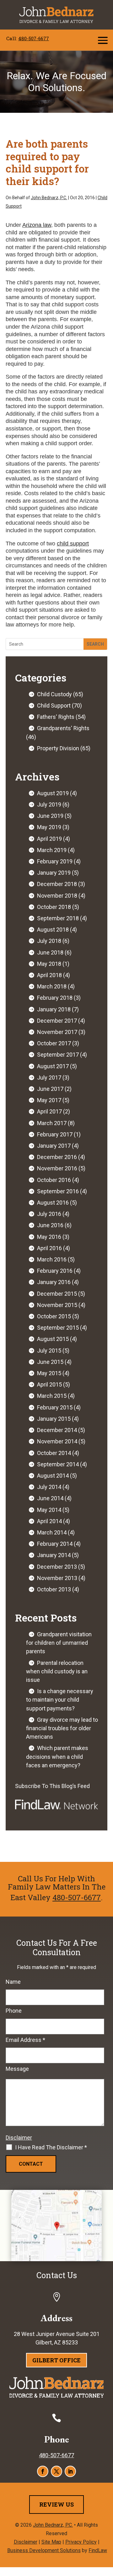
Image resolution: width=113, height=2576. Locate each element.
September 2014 (58, 1464)
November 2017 (57, 1032)
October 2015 (54, 1316)
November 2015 (57, 1305)
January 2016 (54, 1282)
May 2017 (49, 1100)
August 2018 (53, 930)
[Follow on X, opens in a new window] (56, 2471)
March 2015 (52, 1396)
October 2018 (54, 907)
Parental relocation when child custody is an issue (57, 1671)
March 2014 (52, 1532)
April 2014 (49, 1521)
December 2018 (57, 884)
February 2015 (55, 1407)
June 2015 (50, 1362)
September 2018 (58, 918)
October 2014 (54, 1453)
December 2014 (57, 1430)
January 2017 (54, 1146)
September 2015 (58, 1328)
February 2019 (55, 861)
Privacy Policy (81, 2542)
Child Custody (54, 694)
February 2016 (55, 1271)
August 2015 (53, 1339)
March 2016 (52, 1259)
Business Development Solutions (44, 2550)
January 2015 (54, 1419)
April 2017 (49, 1111)
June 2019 (50, 816)
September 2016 (58, 1191)
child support (73, 544)
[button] (103, 40)
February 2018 (55, 998)
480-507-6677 (34, 38)
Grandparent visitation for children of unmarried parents (59, 1643)
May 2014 (49, 1510)
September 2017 (58, 1055)
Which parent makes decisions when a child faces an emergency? (57, 1756)
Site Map (51, 2542)
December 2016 (57, 1157)
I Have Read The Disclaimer (51, 2147)
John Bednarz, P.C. (49, 198)
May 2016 (49, 1237)
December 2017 (57, 1021)
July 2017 (49, 1077)
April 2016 (49, 1248)
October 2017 (54, 1043)
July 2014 (49, 1487)
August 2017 (53, 1066)
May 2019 (49, 827)
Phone (14, 2011)
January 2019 (54, 873)
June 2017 (50, 1089)
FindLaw (98, 2550)
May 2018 (49, 964)
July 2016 (49, 1214)
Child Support (54, 706)
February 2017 (55, 1134)
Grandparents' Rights (63, 728)
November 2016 (57, 1168)
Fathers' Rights (56, 717)
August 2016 (53, 1203)
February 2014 (55, 1544)
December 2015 (57, 1294)
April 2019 (49, 839)
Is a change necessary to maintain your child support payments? (60, 1700)
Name (13, 1982)
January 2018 (54, 1009)
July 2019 (49, 804)
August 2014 (53, 1476)
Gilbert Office (56, 2360)
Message (17, 2069)
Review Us (56, 2504)
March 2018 (52, 986)
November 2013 (57, 1578)
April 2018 (49, 975)
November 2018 (57, 896)
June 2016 (50, 1225)
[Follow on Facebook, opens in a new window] (43, 2471)
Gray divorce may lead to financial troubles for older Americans (62, 1728)
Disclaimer (19, 2138)
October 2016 (54, 1180)
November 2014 (57, 1441)
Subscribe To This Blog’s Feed (52, 1786)
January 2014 (54, 1555)
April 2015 (49, 1384)
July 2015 (49, 1351)
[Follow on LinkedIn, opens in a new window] (70, 2471)
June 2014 (50, 1498)
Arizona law (37, 225)
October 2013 (54, 1589)
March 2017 (52, 1123)
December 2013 (57, 1567)
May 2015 (49, 1373)
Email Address (25, 2040)
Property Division (58, 748)
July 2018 (49, 941)
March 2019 (52, 850)
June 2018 (50, 952)
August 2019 (53, 793)
